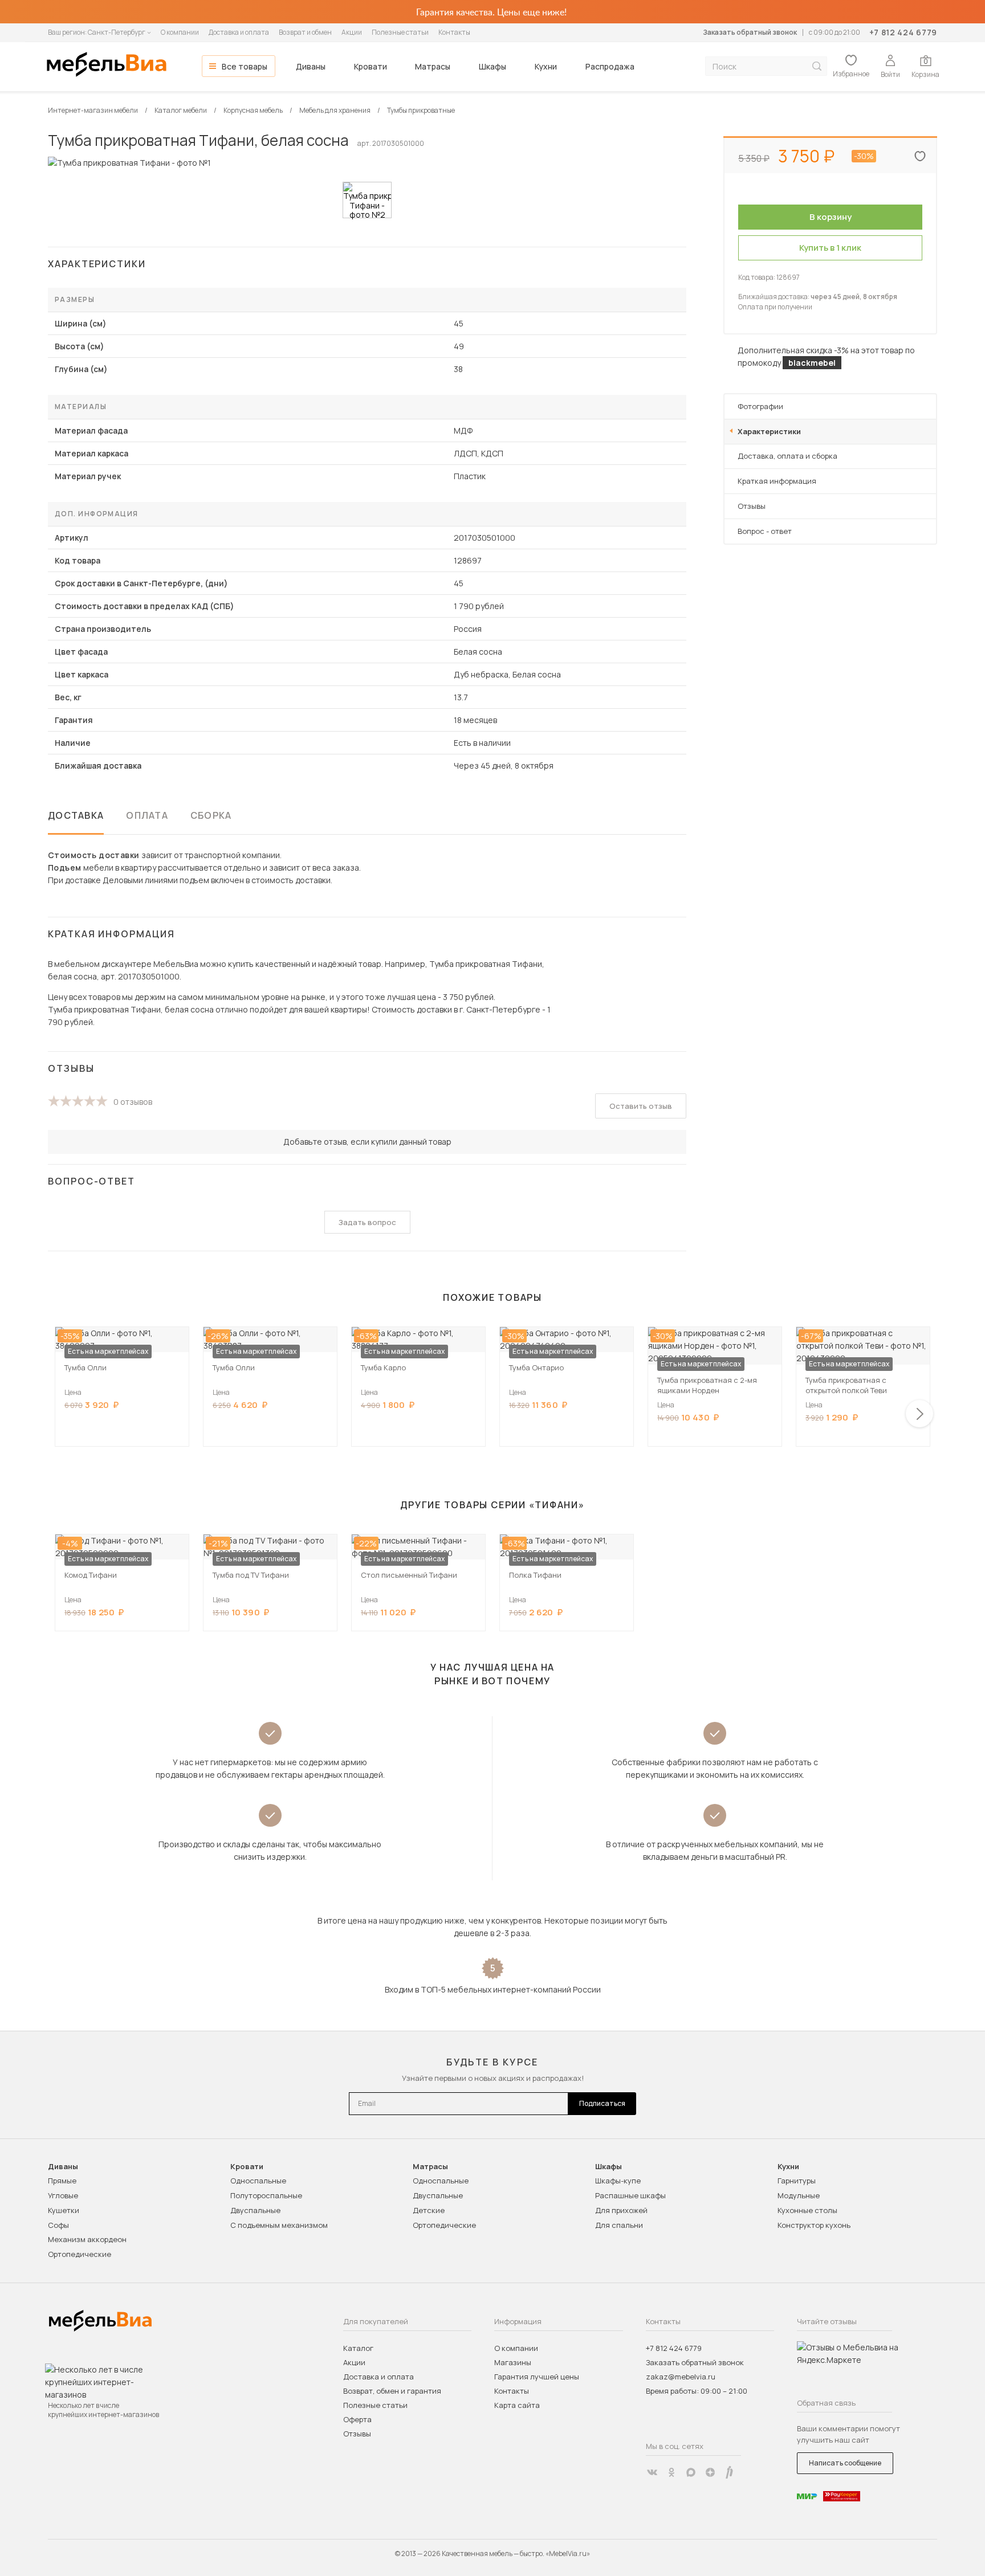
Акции (352, 32)
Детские (429, 2210)
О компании (180, 32)
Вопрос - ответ (765, 531)
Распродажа (610, 66)
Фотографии (760, 406)
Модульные (799, 2195)
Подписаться (602, 2103)
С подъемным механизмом (279, 2225)
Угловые (63, 2195)
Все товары (245, 66)
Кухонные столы (807, 2210)
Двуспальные (255, 2210)
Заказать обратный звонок (750, 32)
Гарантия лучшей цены (537, 2377)
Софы (58, 2225)
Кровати (371, 66)
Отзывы (752, 506)
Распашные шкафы (630, 2195)
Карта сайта (517, 2405)
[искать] (817, 66)
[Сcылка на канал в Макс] (691, 2472)
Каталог (358, 2348)
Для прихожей (621, 2210)
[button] (919, 1414)
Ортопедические (80, 2254)
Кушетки (64, 2210)
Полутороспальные (266, 2195)
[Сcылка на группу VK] (652, 2472)
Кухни (546, 66)
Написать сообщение (845, 2463)
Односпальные (258, 2181)
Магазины (513, 2362)
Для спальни (619, 2225)
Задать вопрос (367, 1222)
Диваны (311, 66)
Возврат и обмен (305, 32)
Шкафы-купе (618, 2181)
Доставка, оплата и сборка (787, 456)
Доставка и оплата (239, 32)
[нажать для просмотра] (367, 200)
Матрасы (433, 66)
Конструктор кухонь (814, 2225)
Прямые (62, 2181)
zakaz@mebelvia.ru (681, 2377)
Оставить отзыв (641, 1106)
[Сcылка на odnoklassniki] (671, 2472)
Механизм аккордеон (87, 2239)
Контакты (454, 32)
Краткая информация (777, 481)
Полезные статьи (400, 32)
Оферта (357, 2419)
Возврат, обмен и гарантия (392, 2391)
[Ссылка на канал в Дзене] (710, 2472)
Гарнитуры (797, 2181)
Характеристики (769, 431)
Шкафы (492, 66)
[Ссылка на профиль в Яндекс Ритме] (730, 2472)
